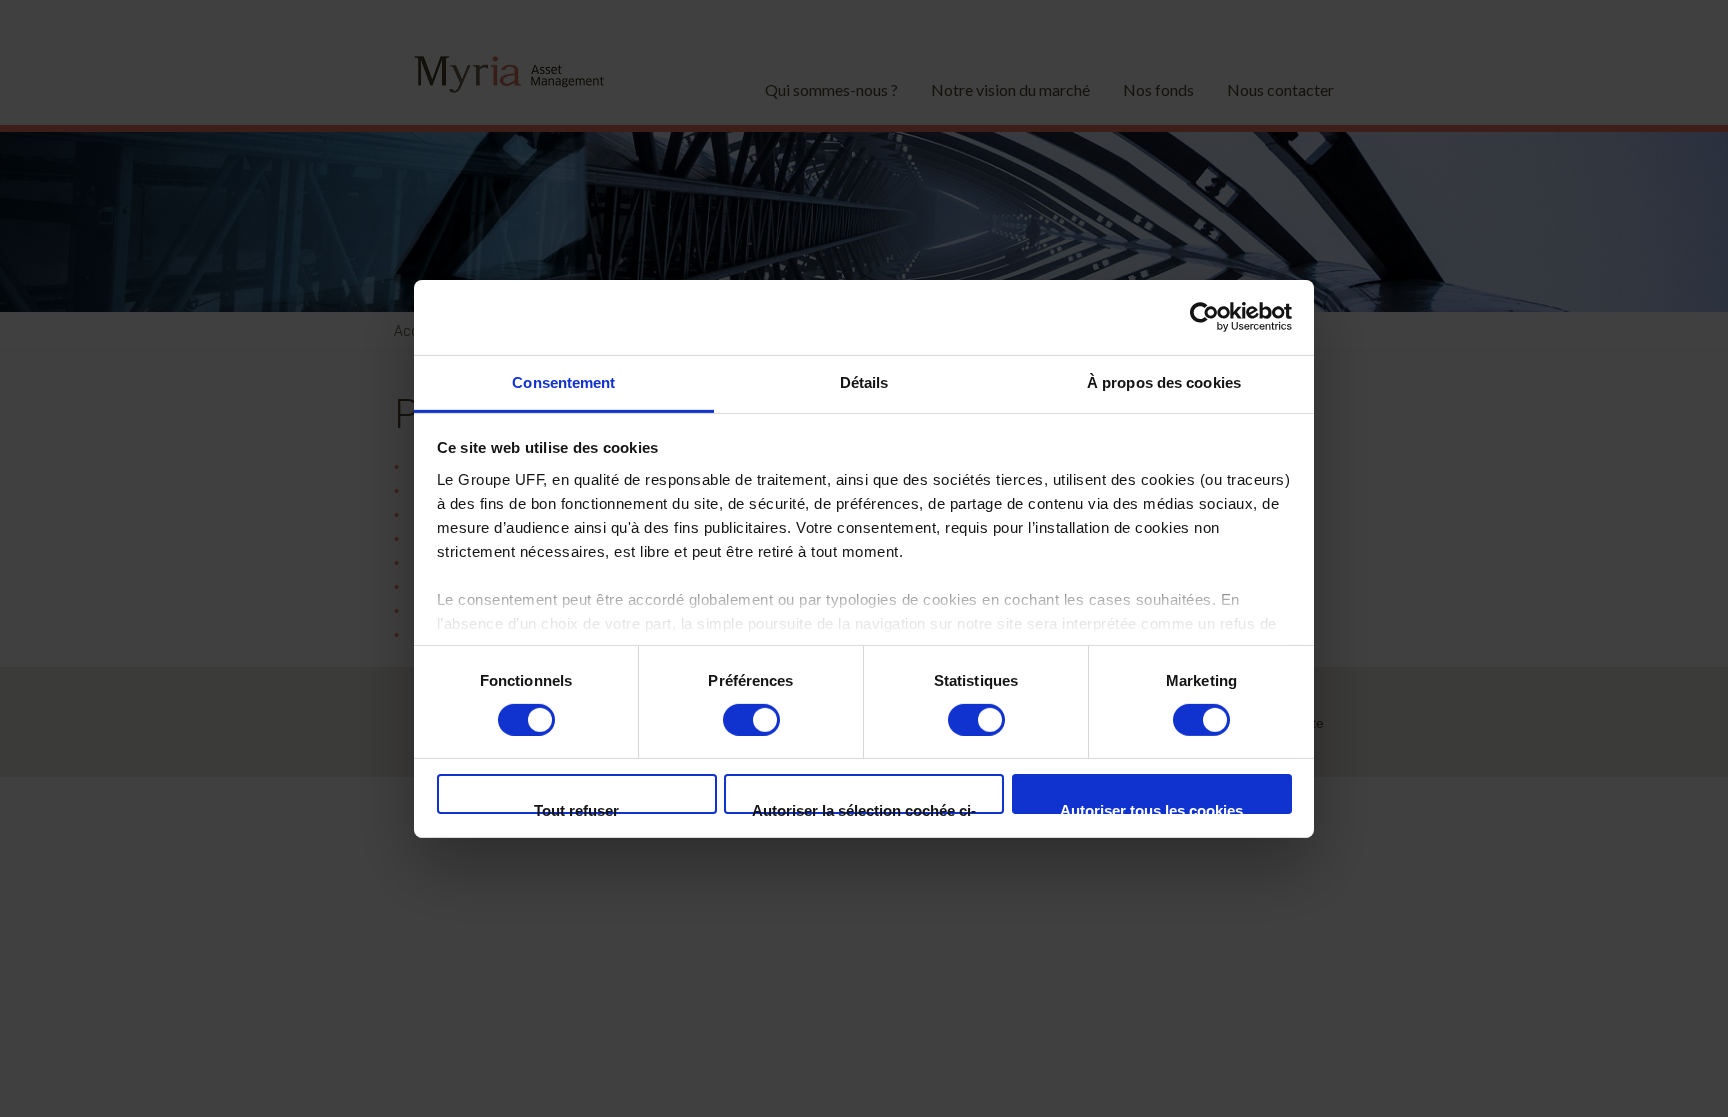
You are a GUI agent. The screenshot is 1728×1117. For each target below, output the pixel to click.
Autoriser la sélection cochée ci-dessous (864, 808)
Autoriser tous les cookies (1151, 808)
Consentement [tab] (563, 381)
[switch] (751, 720)
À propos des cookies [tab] (1164, 381)
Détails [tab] (864, 381)
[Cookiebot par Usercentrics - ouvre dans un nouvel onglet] (1204, 317)
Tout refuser (576, 808)
